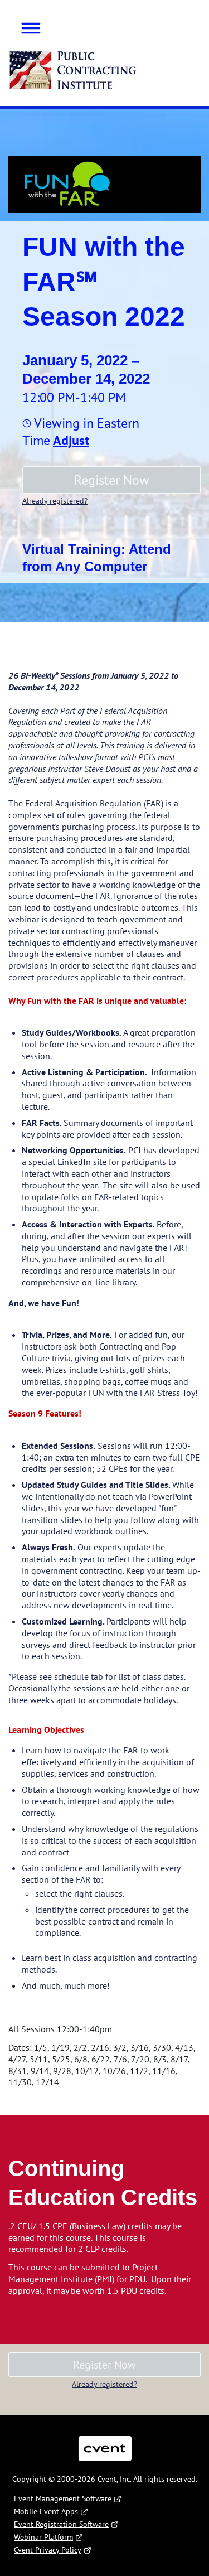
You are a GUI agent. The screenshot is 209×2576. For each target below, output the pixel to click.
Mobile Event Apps (46, 2511)
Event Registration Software (61, 2524)
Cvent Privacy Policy (48, 2550)
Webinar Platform (43, 2537)
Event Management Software (63, 2498)
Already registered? (55, 501)
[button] (27, 26)
